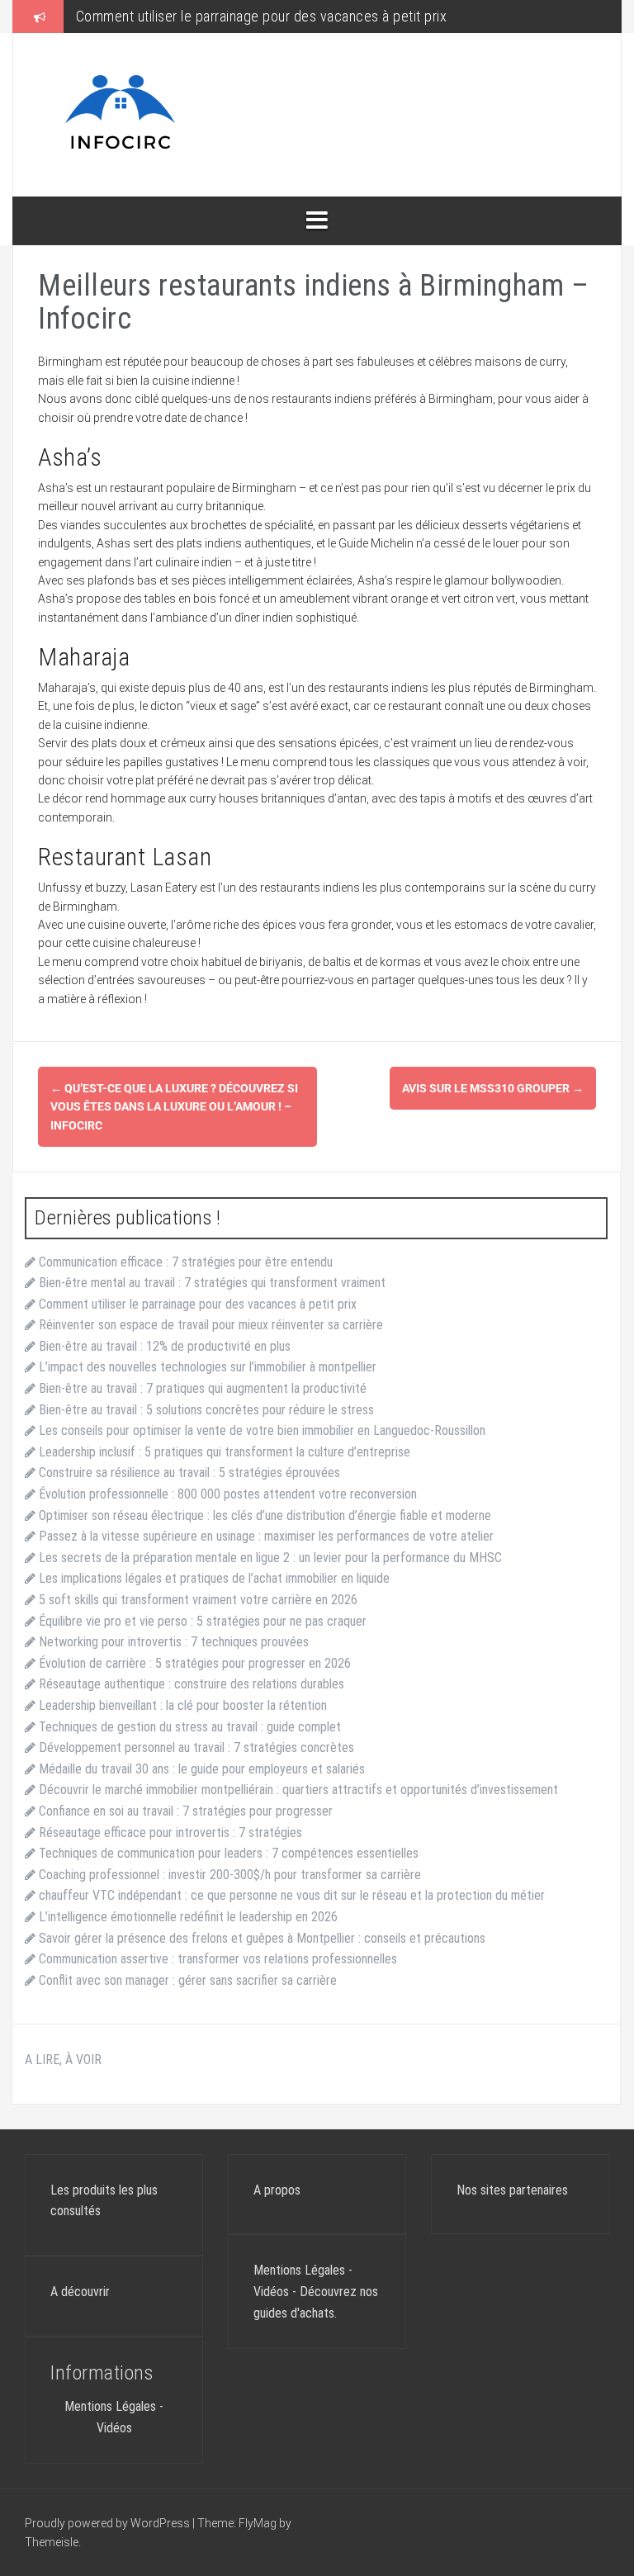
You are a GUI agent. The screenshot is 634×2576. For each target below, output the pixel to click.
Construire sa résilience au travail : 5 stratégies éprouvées (189, 1473)
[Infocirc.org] (121, 114)
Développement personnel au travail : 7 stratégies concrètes (196, 1747)
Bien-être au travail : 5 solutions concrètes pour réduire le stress (206, 1410)
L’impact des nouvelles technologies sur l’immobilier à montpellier (208, 1367)
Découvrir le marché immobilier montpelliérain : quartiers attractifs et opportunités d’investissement (298, 1790)
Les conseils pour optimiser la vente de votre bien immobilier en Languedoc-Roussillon (262, 1430)
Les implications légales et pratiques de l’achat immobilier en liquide (214, 1578)
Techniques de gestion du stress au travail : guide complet (190, 1727)
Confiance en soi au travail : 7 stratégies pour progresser (186, 1811)
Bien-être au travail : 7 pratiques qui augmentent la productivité (203, 1388)
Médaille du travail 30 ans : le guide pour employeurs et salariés (202, 1769)
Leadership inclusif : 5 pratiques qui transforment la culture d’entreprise (225, 1452)
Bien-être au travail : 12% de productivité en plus (165, 1346)
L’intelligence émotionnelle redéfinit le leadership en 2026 (188, 1917)
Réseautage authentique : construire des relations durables (192, 1684)
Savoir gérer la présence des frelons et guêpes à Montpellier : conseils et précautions (262, 1938)
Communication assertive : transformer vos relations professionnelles (218, 1959)
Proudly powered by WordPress (109, 2523)
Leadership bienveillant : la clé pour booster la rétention (183, 1705)
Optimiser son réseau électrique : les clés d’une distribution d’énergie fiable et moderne (265, 1515)
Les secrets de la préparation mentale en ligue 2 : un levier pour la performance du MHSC (270, 1558)
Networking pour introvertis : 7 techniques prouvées (174, 1642)
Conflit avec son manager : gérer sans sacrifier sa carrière (188, 1980)
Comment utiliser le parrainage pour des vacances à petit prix (262, 16)
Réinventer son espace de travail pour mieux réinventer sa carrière (211, 1325)
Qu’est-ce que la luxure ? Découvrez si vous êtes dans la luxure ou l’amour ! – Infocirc (174, 1107)
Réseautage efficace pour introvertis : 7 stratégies (170, 1833)
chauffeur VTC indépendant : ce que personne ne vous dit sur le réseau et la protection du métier (292, 1895)
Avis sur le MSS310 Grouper (493, 1088)
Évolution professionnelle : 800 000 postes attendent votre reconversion (228, 1494)
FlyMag (258, 2523)
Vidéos (114, 2428)
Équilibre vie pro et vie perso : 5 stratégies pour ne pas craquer (203, 1621)
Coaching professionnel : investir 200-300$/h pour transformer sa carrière (230, 1875)
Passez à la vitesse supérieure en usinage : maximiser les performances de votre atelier (266, 1536)
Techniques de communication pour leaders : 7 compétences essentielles (229, 1853)
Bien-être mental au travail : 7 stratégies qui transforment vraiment (212, 1283)
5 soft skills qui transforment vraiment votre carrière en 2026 (198, 1600)
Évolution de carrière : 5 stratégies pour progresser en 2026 (195, 1663)
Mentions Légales (110, 2406)
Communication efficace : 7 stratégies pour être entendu (186, 1262)
